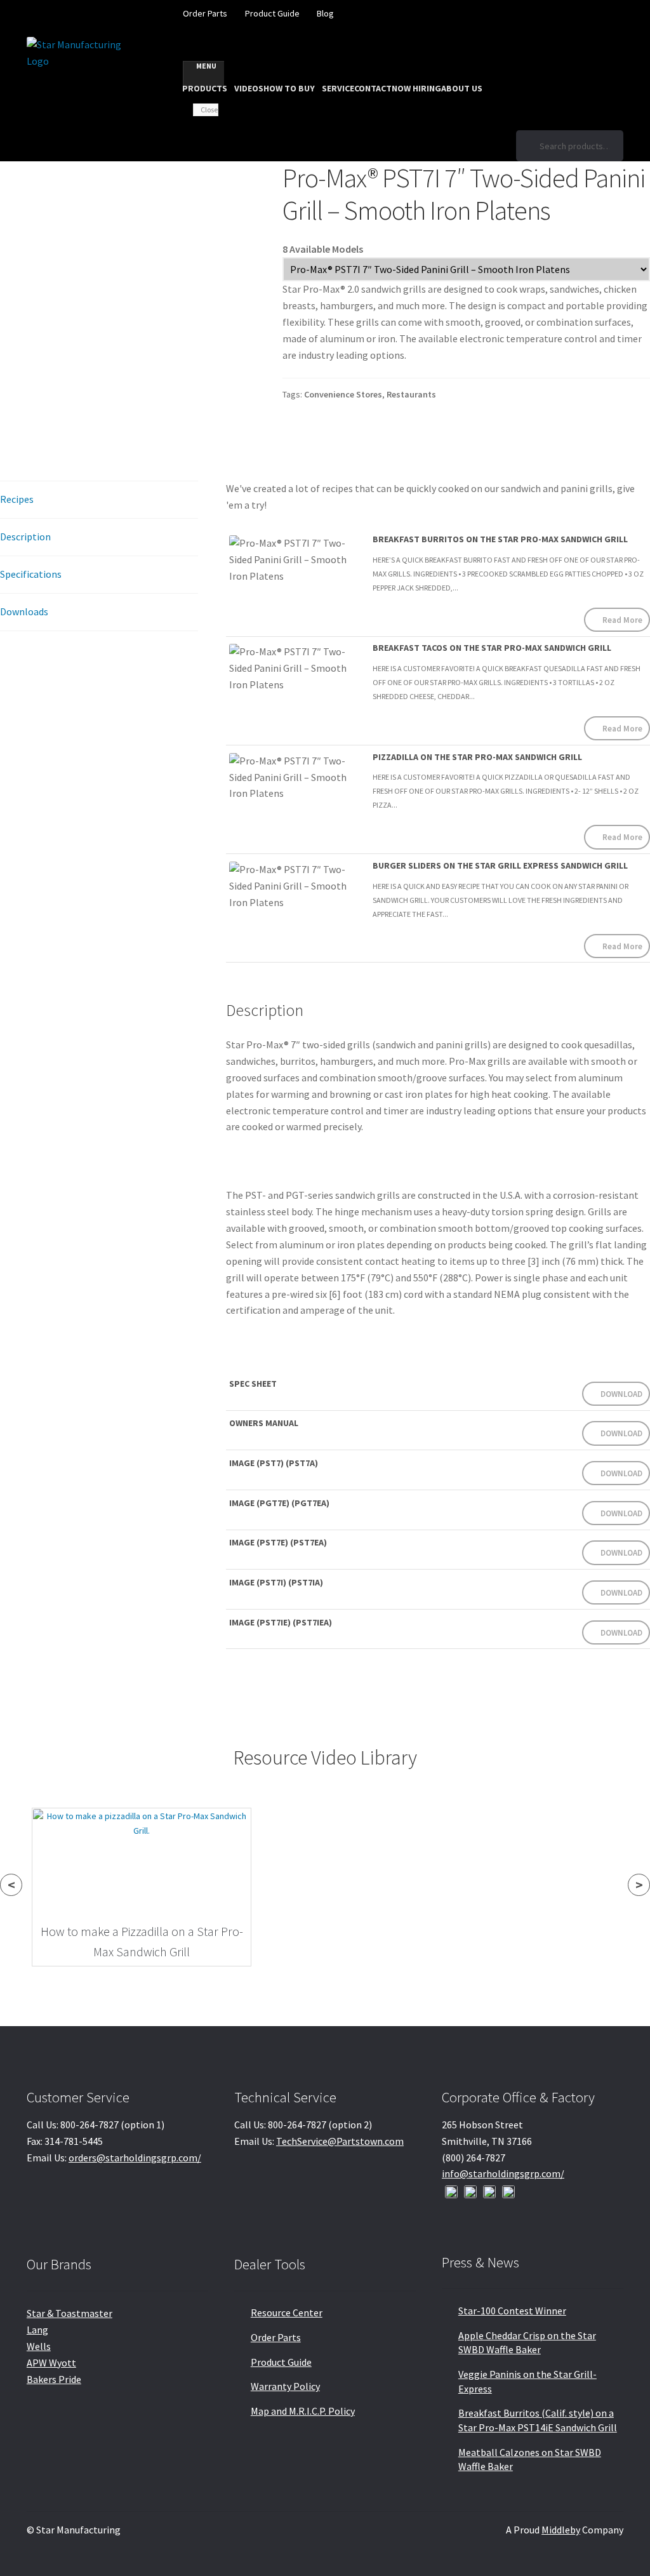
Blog (325, 13)
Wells (39, 2346)
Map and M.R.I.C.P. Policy (303, 2411)
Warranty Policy (285, 2386)
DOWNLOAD (621, 1394)
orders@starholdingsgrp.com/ (135, 2158)
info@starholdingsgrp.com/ (503, 2173)
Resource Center (287, 2312)
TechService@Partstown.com (340, 2141)
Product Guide (272, 13)
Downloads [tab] (24, 611)
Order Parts (205, 13)
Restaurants (411, 394)
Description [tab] (25, 537)
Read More (622, 620)
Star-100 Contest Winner (512, 2311)
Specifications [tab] (31, 574)
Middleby (561, 2530)
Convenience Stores (343, 394)
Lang (37, 2330)
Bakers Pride (54, 2379)
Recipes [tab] (17, 499)
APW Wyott (51, 2363)
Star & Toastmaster (70, 2313)
